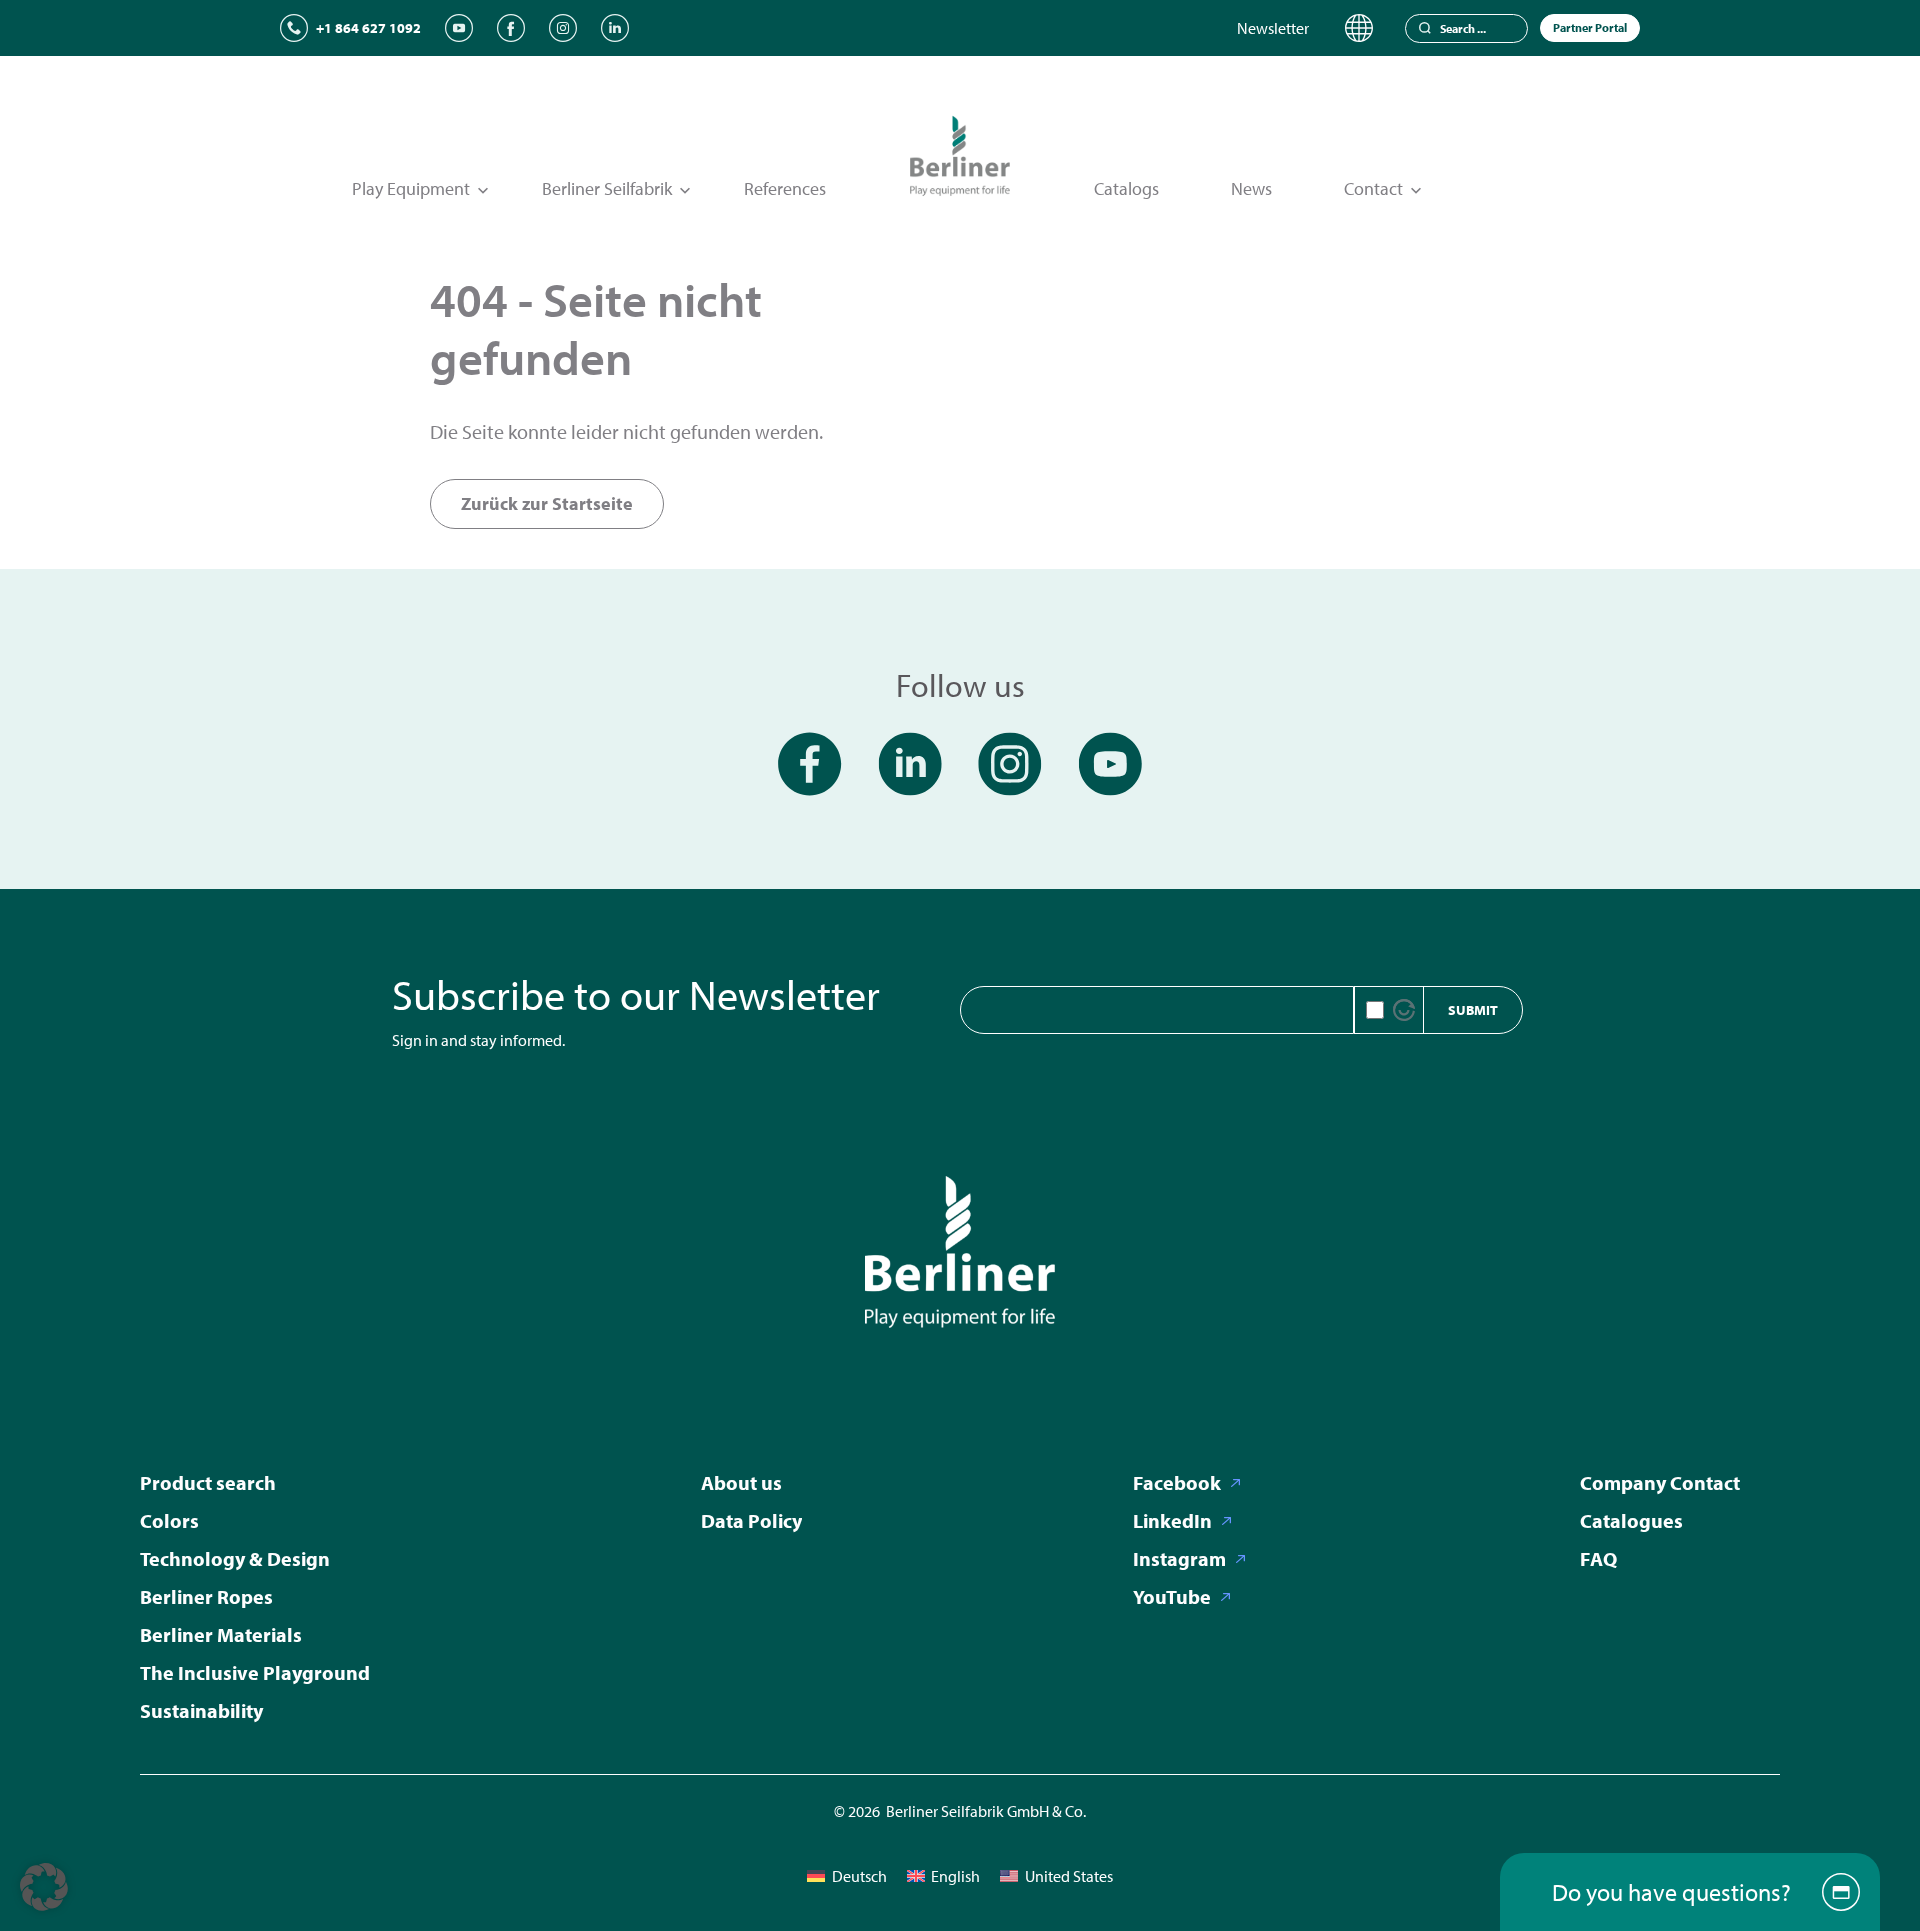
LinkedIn (1172, 1520)
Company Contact (1660, 1482)
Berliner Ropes (206, 1596)
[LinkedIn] (615, 28)
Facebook (1177, 1482)
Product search (208, 1482)
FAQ (1598, 1558)
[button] (44, 1887)
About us (741, 1482)
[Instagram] (563, 28)
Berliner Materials (221, 1634)
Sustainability (201, 1710)
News (1251, 188)
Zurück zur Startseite (547, 503)
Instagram (1179, 1558)
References (785, 188)
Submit (1473, 1010)
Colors (169, 1520)
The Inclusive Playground (255, 1672)
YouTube (1172, 1596)
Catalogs (1126, 188)
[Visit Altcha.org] (1404, 1010)
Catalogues (1631, 1520)
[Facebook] (511, 28)
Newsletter (1273, 28)
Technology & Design (235, 1558)
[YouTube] (459, 28)
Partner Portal (1590, 27)
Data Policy (751, 1520)
